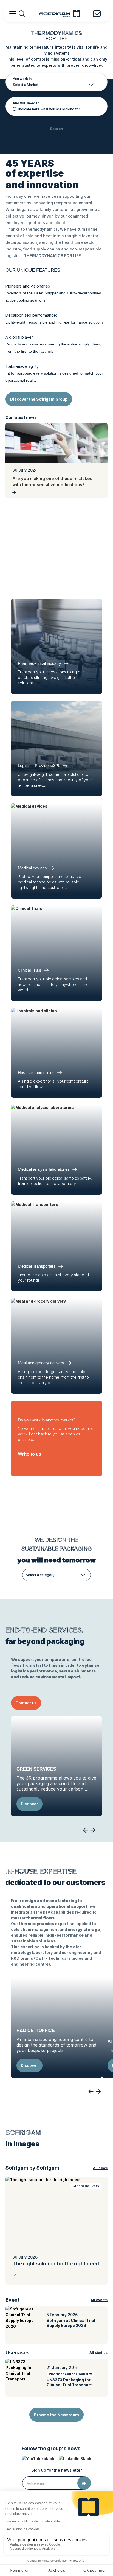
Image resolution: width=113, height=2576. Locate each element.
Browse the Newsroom (56, 2415)
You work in (22, 79)
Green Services (36, 1769)
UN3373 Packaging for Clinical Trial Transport (69, 2382)
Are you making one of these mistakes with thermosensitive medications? (52, 482)
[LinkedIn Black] (75, 2459)
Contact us (26, 1703)
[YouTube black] (38, 2459)
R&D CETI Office (36, 2030)
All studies (98, 2353)
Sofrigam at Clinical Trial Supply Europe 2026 (71, 2323)
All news (100, 2168)
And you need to (26, 103)
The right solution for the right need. (56, 2264)
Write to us (29, 1454)
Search (56, 129)
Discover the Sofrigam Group (39, 399)
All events (99, 2300)
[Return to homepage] (60, 14)
